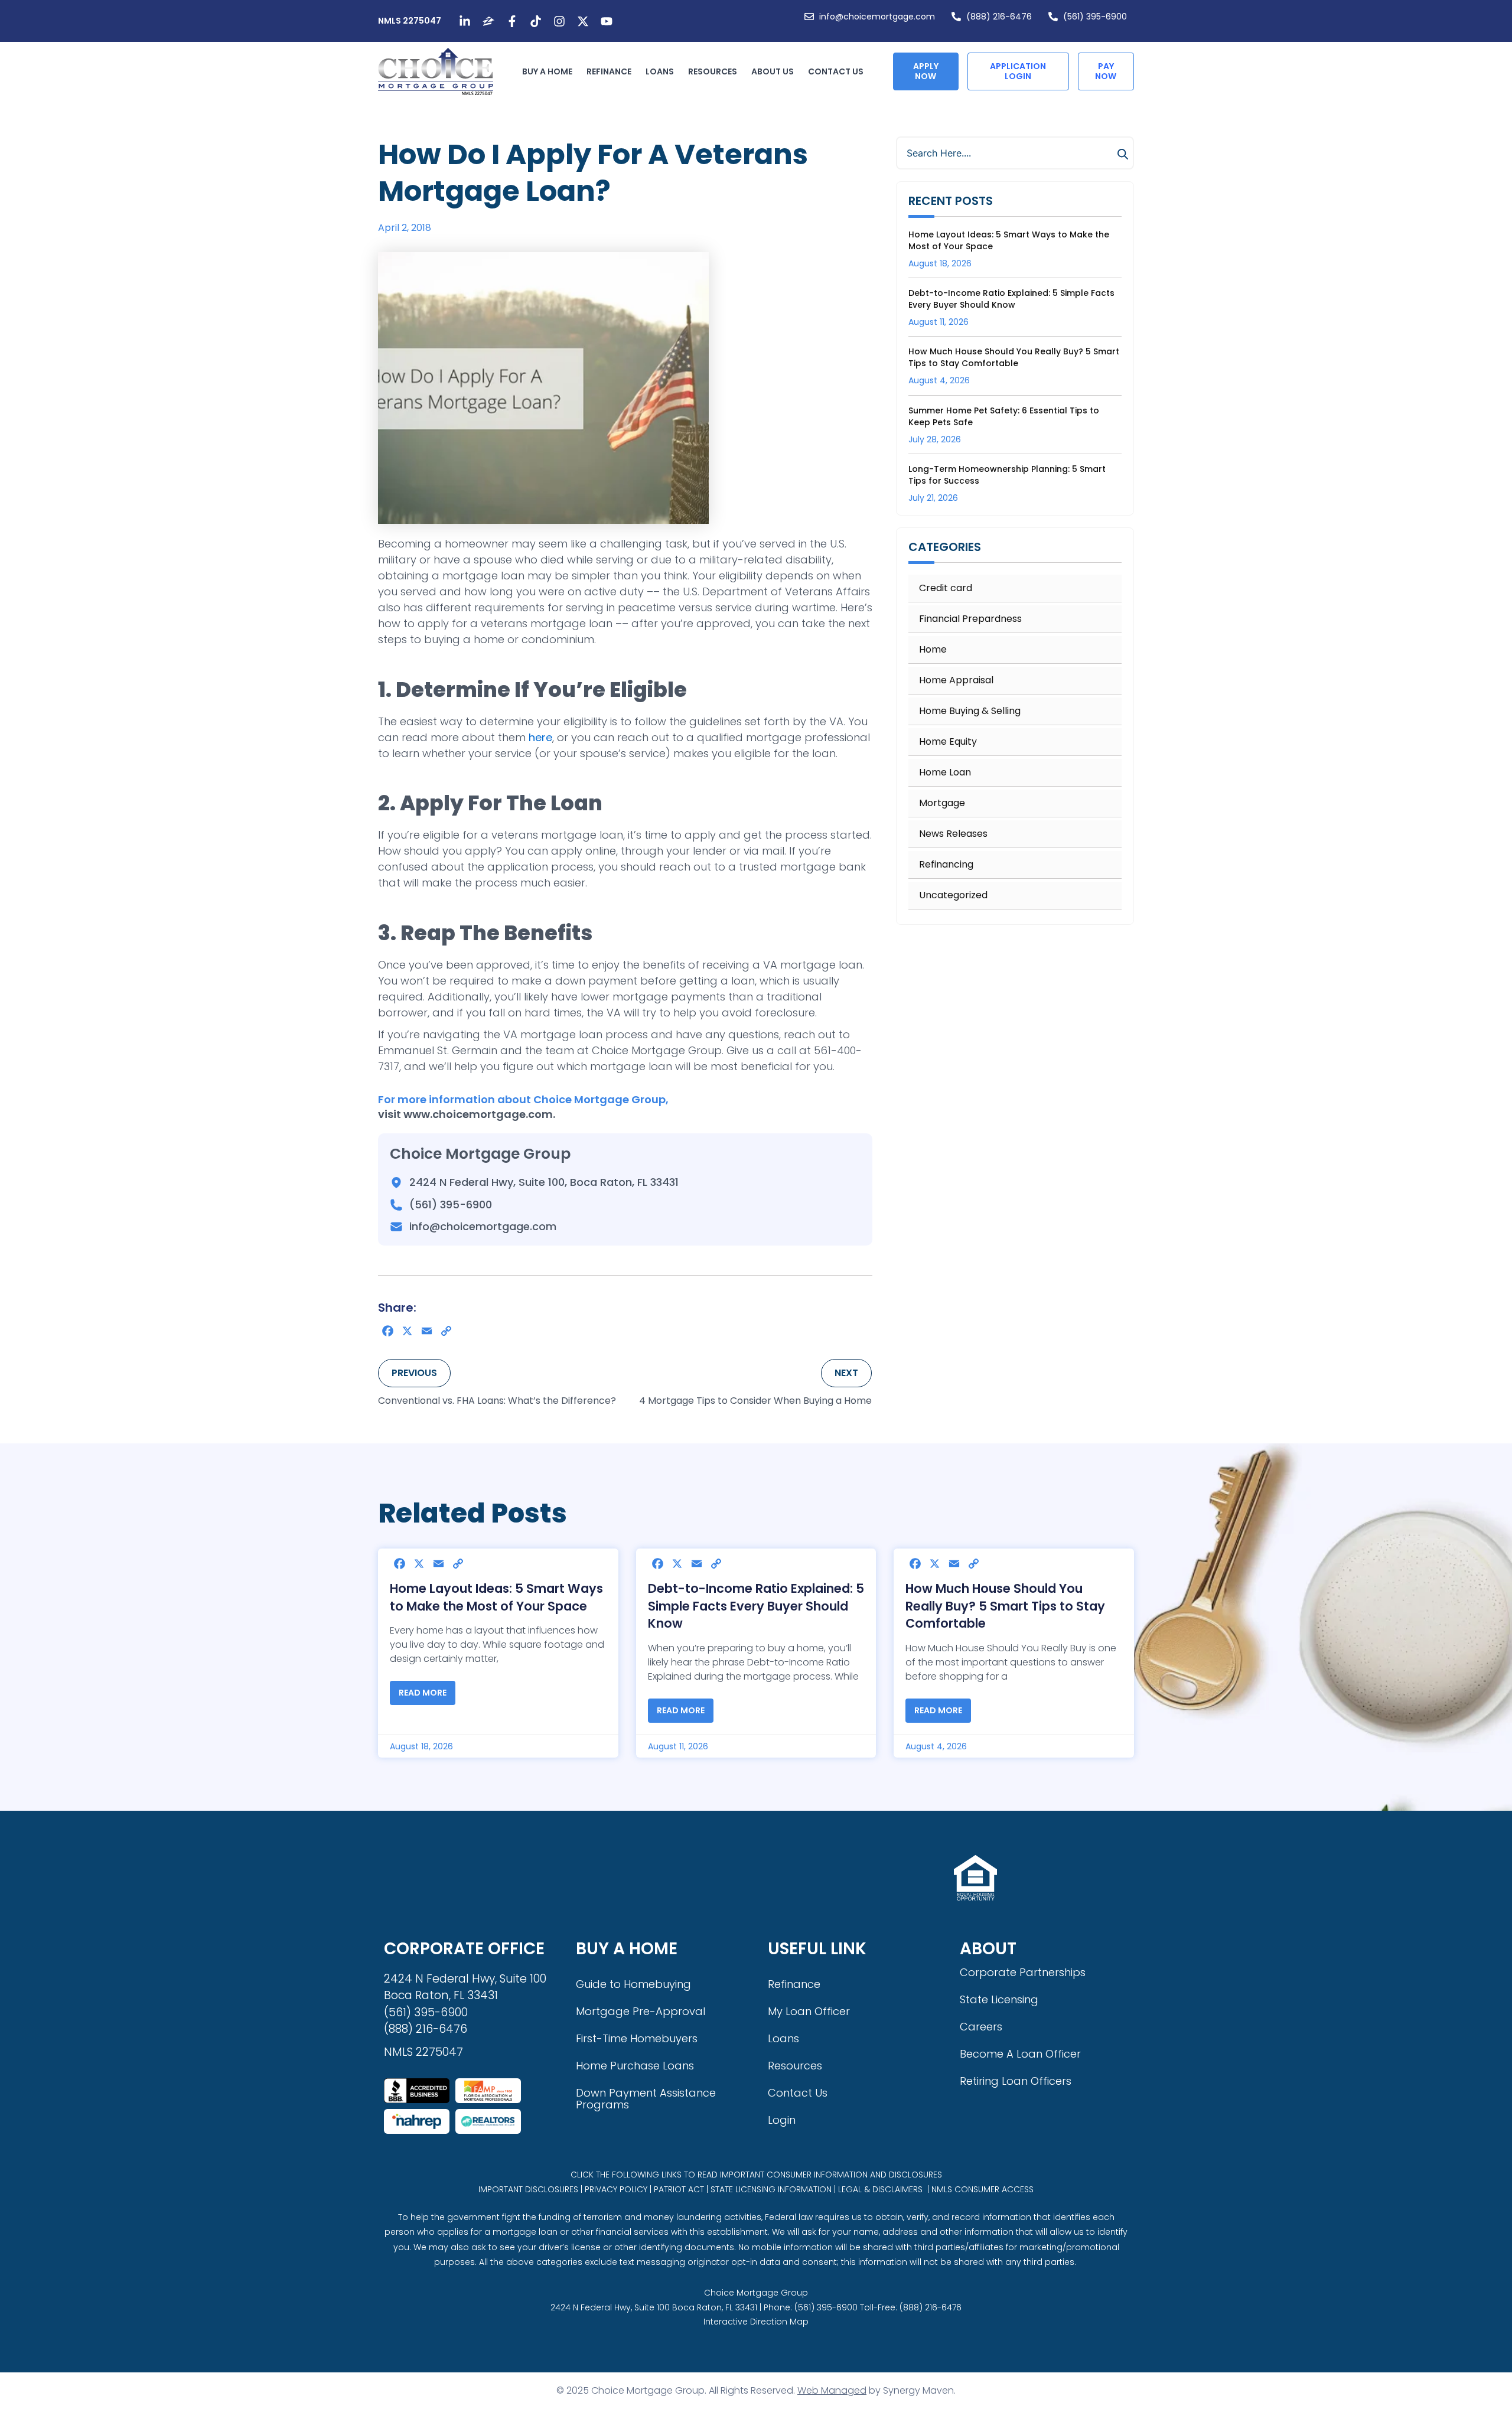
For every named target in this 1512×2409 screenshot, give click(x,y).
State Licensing (999, 1999)
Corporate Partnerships (1023, 1972)
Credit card (946, 588)
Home (933, 650)
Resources (713, 71)
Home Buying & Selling (970, 711)
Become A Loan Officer (1020, 2054)
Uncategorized (953, 895)
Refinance (609, 71)
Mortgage (942, 803)
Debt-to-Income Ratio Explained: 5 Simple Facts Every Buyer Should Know (1011, 299)
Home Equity (948, 742)
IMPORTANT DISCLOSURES (528, 2189)
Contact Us (836, 71)
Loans (660, 71)
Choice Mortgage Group (756, 2293)
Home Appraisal (956, 680)
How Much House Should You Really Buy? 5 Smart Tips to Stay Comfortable (1014, 357)
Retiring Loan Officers (1016, 2081)
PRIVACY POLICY (616, 2189)
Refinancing (946, 865)
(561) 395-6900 (426, 2012)
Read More (423, 1693)
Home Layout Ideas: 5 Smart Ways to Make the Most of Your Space (496, 1597)
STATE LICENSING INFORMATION (771, 2189)
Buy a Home (547, 71)
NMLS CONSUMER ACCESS (983, 2189)
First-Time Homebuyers (637, 2038)
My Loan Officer (809, 2011)
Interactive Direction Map (756, 2322)
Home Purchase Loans (635, 2066)
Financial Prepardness (970, 619)
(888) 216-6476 (426, 2029)
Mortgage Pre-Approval (641, 2011)
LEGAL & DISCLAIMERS (880, 2189)
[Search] (1125, 154)
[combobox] (1015, 153)
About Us (773, 71)
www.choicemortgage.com (478, 1114)
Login (782, 2120)
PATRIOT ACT (679, 2189)
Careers (981, 2027)
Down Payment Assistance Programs (646, 2099)
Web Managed (832, 2390)
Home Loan (945, 772)
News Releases (953, 834)
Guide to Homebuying (633, 1984)
